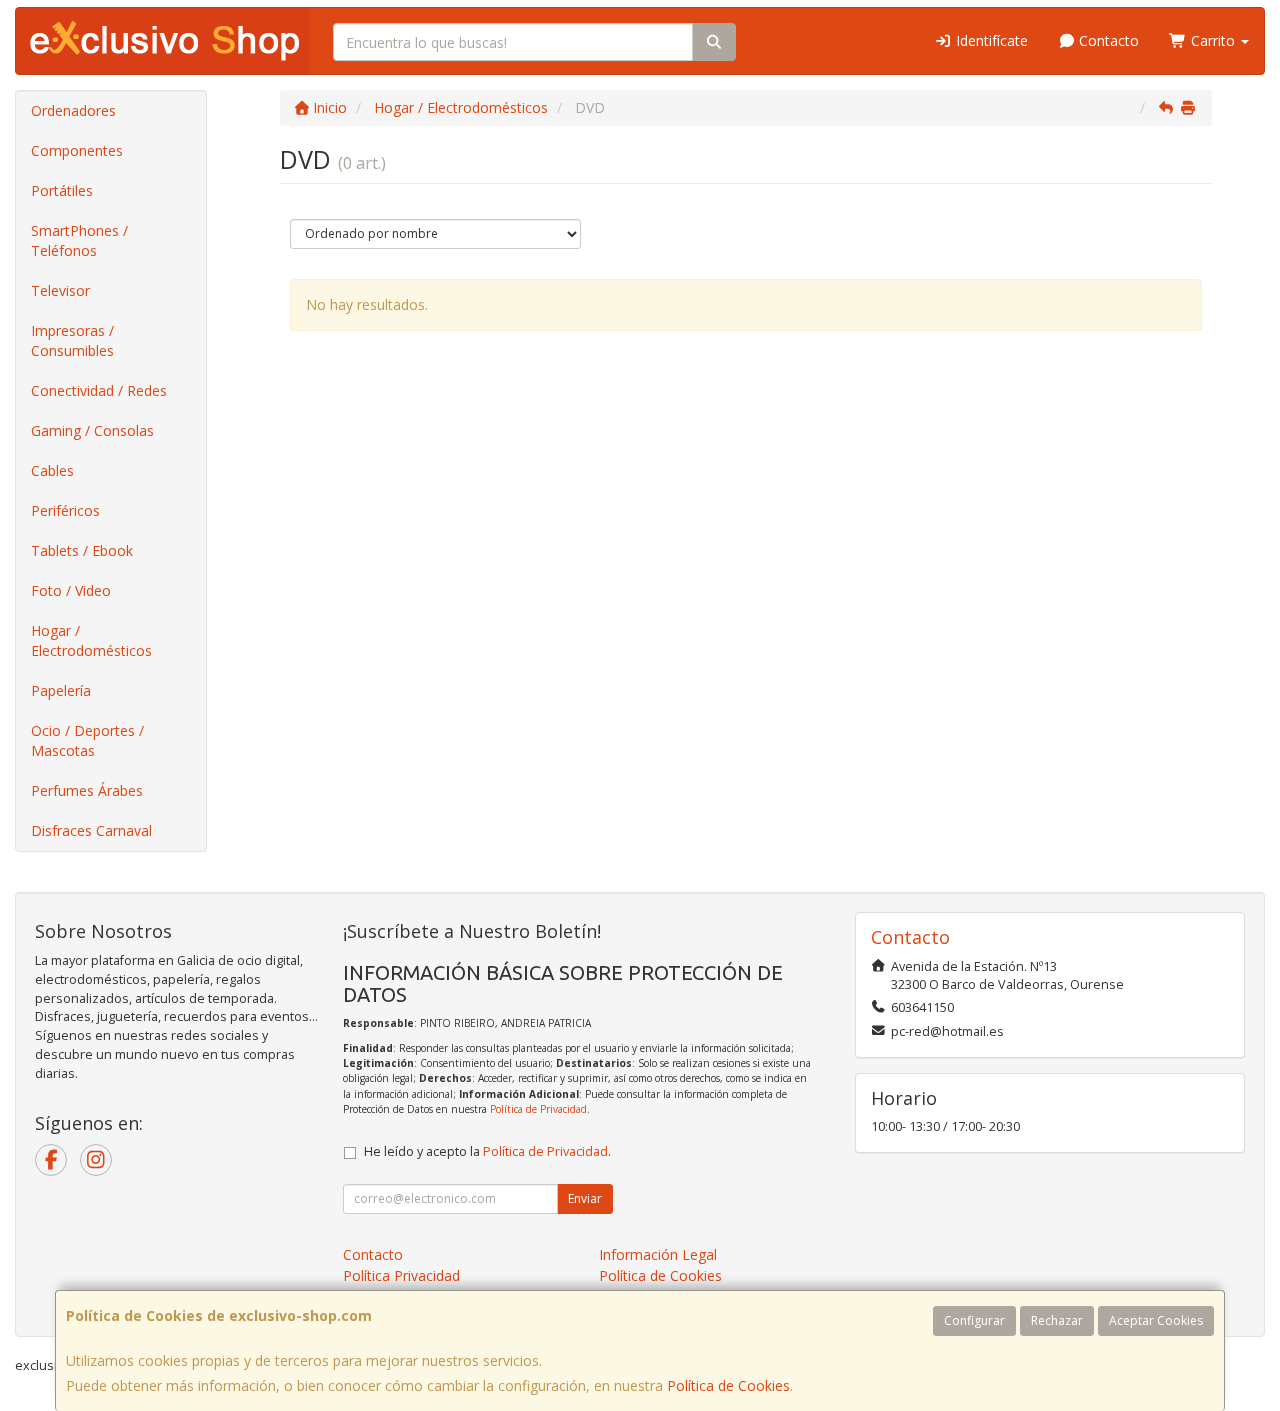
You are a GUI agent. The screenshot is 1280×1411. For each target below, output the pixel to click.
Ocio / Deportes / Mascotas (87, 740)
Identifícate (990, 40)
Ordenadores (73, 110)
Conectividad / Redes (99, 390)
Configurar (974, 1320)
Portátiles (62, 190)
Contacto (1107, 40)
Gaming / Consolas (92, 430)
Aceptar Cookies (1156, 1320)
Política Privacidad (401, 1275)
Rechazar (1057, 1320)
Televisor (60, 290)
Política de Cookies (728, 1385)
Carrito (1213, 40)
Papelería (61, 690)
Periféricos (65, 510)
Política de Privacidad (538, 1109)
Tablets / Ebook (82, 550)
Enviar (585, 1198)
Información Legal (658, 1254)
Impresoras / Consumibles (72, 340)
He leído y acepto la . (487, 1151)
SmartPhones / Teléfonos (79, 240)
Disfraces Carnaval (91, 830)
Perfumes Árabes (87, 790)
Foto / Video (71, 590)
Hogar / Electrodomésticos (91, 640)
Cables (52, 470)
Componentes (77, 150)
